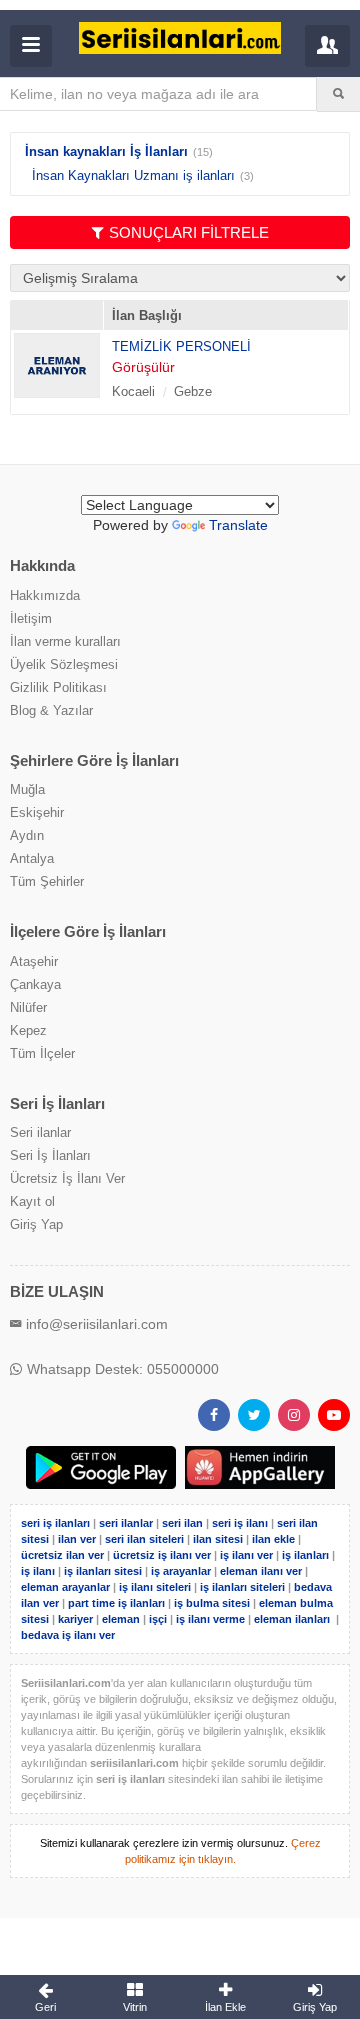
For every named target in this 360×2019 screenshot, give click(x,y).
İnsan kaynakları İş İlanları (106, 151)
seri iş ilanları (55, 1523)
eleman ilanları (292, 1619)
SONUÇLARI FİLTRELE (189, 232)
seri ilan (182, 1523)
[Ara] (338, 94)
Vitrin (135, 2007)
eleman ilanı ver (261, 1571)
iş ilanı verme (212, 1619)
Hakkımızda (45, 595)
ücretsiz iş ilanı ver (162, 1555)
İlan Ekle (225, 2007)
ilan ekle (273, 1539)
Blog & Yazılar (51, 710)
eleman (121, 1619)
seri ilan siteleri (144, 1539)
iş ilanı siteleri (155, 1587)
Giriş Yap (36, 1224)
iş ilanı (38, 1571)
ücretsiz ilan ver (62, 1555)
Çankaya (35, 984)
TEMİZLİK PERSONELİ (181, 346)
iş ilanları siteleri (242, 1587)
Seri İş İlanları (50, 1155)
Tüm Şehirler (47, 881)
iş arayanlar (181, 1571)
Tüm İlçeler (42, 1053)
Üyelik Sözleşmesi (64, 664)
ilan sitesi (218, 1539)
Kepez (28, 1030)
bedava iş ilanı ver (68, 1635)
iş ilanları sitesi (103, 1571)
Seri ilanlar (40, 1132)
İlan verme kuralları (65, 641)
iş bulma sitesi (212, 1603)
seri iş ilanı (240, 1523)
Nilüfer (28, 1007)
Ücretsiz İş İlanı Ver (67, 1178)
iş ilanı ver (246, 1555)
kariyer (75, 1619)
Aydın (27, 835)
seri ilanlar (126, 1523)
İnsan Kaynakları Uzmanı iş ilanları (133, 175)
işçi (158, 1619)
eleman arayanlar (65, 1587)
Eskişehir (37, 812)
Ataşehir (34, 961)
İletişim (31, 618)
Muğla (27, 789)
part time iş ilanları (116, 1603)
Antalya (32, 858)
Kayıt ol (32, 1201)
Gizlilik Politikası (58, 687)
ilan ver (77, 1539)
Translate (238, 525)
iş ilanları (305, 1555)
